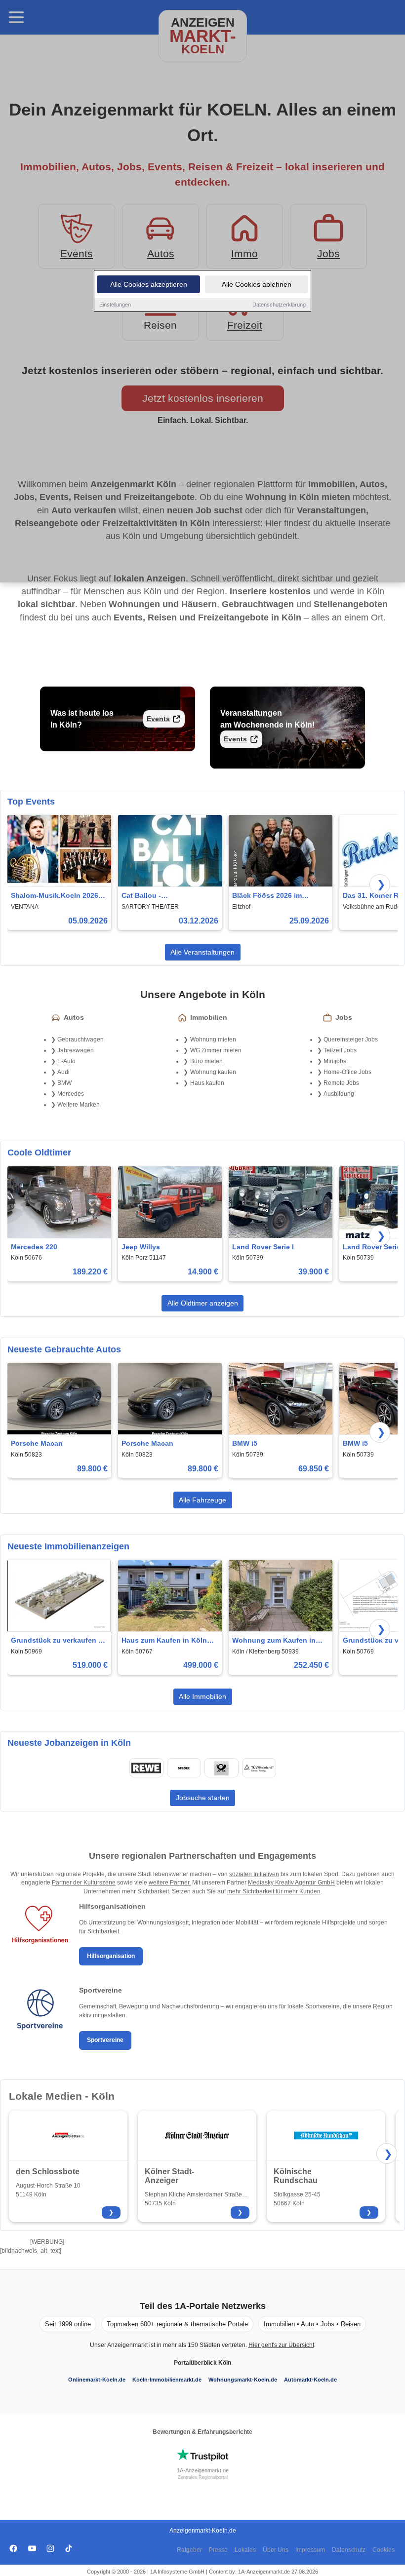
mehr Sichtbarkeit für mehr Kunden (274, 1891)
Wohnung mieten (213, 1039)
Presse (218, 2550)
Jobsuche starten (203, 1798)
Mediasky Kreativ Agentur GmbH (291, 1883)
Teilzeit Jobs (340, 1050)
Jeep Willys (141, 1247)
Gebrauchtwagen (81, 1039)
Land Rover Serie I (263, 1247)
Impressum (310, 2550)
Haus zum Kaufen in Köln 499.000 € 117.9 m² (164, 1641)
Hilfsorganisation (111, 1956)
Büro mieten (206, 1061)
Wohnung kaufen (213, 1072)
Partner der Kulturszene (84, 1883)
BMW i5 (245, 1443)
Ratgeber (189, 2550)
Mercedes (71, 1094)
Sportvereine (105, 2040)
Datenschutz (349, 2550)
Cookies (384, 2550)
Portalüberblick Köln (202, 2363)
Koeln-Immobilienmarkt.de (167, 2380)
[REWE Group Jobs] (146, 1768)
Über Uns (276, 2550)
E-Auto (66, 1061)
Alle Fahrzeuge (202, 1500)
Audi (63, 1072)
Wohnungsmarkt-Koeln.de (243, 2380)
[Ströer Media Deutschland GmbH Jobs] (184, 1768)
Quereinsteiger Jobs (351, 1039)
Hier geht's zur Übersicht (281, 2345)
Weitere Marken (79, 1105)
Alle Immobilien (202, 1696)
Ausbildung (339, 1094)
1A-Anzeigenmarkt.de (203, 2470)
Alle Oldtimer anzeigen (203, 1303)
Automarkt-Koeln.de (310, 2380)
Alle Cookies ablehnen (257, 284)
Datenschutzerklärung (279, 305)
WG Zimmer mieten (216, 1050)
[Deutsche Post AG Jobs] (221, 1768)
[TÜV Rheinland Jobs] (259, 1768)
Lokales (245, 2550)
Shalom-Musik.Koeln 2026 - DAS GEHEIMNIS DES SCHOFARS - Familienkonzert (57, 896)
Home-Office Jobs (347, 1072)
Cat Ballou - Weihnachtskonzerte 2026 (165, 896)
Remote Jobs (341, 1083)
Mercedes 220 (34, 1247)
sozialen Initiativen (254, 1874)
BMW (64, 1083)
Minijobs (335, 1061)
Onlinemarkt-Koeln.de (97, 2380)
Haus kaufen (207, 1083)
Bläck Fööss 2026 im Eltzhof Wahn (267, 896)
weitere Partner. (170, 1883)
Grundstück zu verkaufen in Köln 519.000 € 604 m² (58, 1641)
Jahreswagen (76, 1050)
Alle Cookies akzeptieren (149, 284)
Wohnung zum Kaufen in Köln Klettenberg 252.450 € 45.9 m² (278, 1641)
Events (158, 719)
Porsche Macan (37, 1443)
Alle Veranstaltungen (202, 952)
